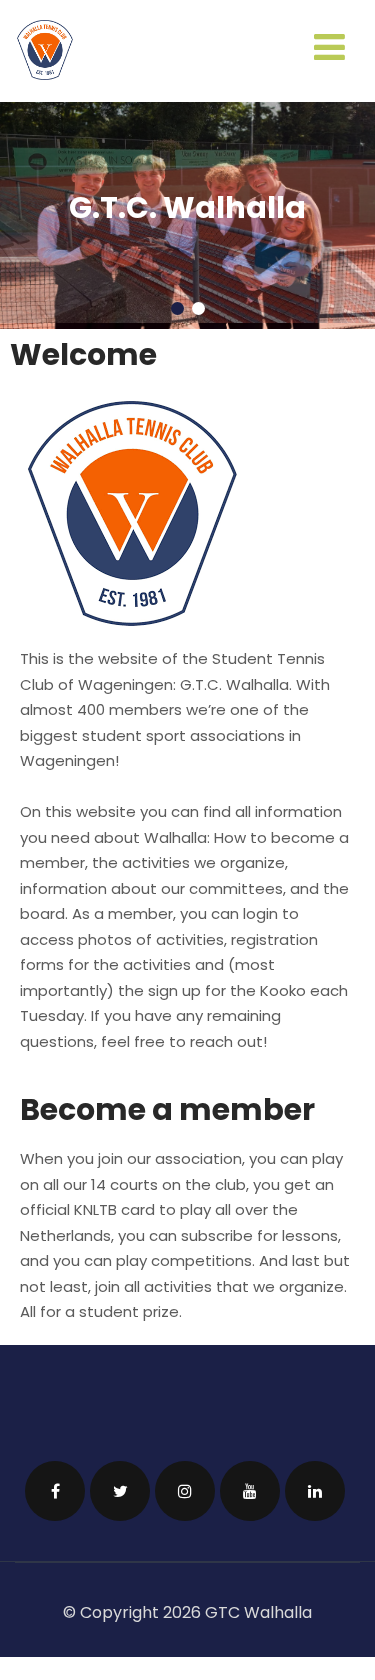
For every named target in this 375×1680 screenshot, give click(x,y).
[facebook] (55, 1485)
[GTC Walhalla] (45, 74)
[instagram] (185, 1485)
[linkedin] (315, 1485)
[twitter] (120, 1485)
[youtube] (250, 1485)
